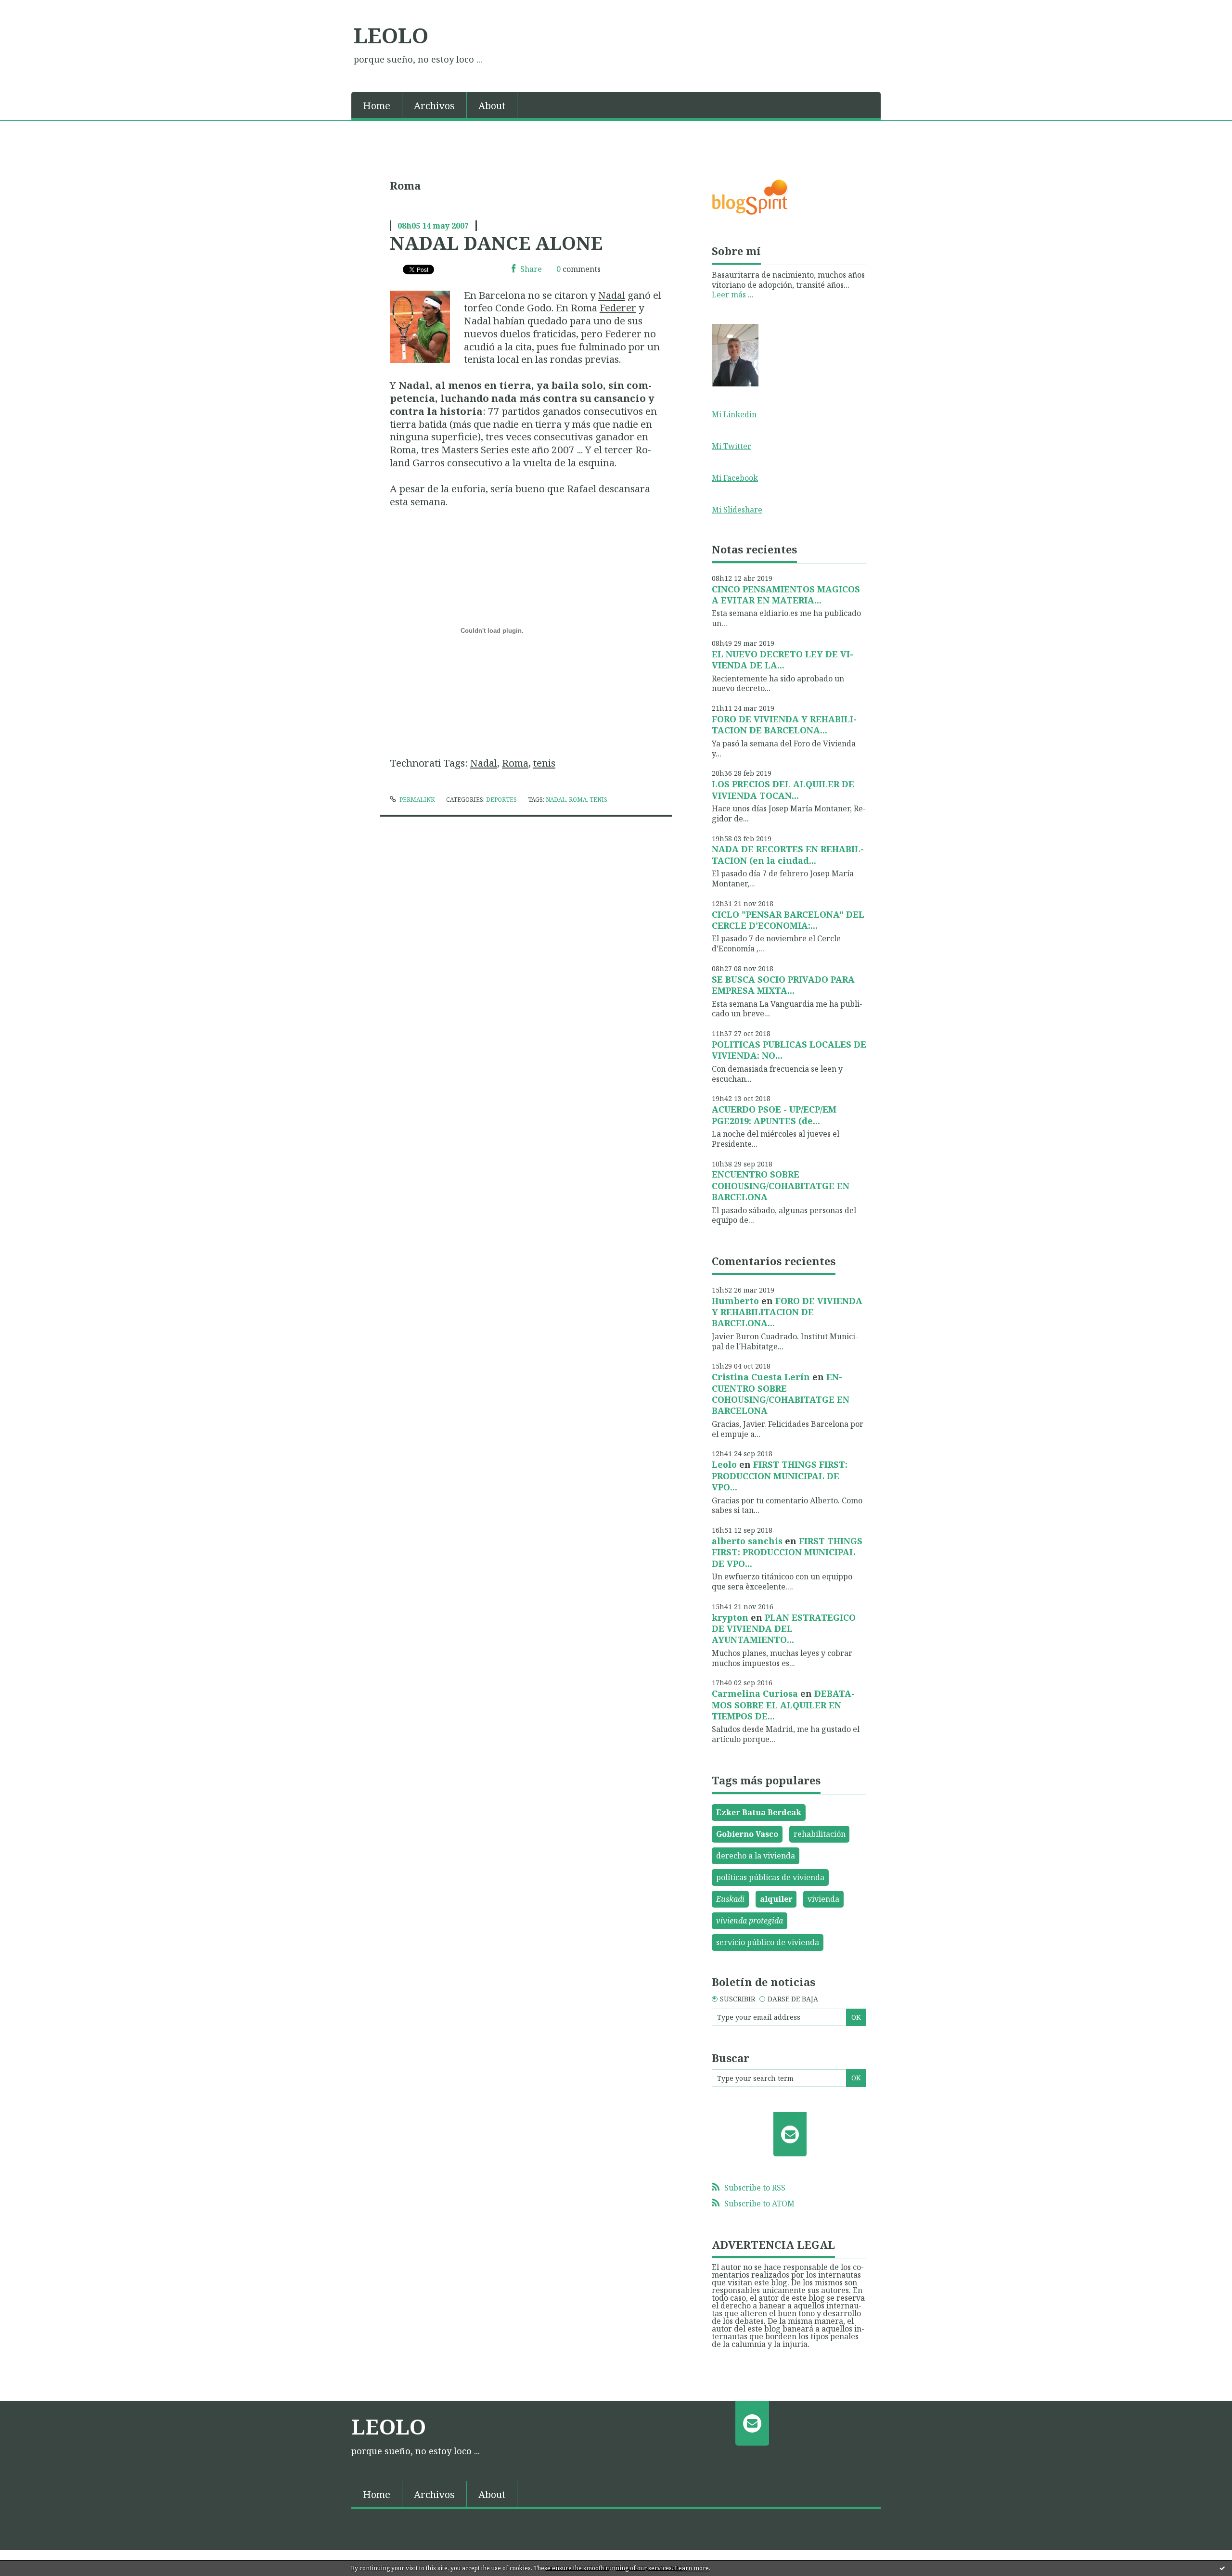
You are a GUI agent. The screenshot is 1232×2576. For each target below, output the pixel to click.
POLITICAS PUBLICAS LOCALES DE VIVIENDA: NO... (789, 1050)
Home (377, 106)
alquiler (776, 1899)
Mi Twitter (731, 446)
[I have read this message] (1222, 2568)
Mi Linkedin (734, 414)
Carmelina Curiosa (755, 1693)
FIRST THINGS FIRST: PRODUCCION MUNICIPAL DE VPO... (780, 1476)
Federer (618, 308)
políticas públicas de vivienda (770, 1877)
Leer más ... (733, 295)
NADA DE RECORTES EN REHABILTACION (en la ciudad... (788, 854)
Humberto (735, 1301)
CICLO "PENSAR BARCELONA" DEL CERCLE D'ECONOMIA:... (788, 920)
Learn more (692, 2568)
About (492, 106)
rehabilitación (820, 1834)
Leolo (724, 1464)
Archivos (434, 106)
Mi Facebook (735, 478)
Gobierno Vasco (747, 1834)
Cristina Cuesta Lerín (761, 1377)
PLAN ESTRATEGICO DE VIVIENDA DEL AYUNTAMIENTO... (784, 1629)
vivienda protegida (750, 1921)
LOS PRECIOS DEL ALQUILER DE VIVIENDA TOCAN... (783, 789)
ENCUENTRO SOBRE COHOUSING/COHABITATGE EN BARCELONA (781, 1185)
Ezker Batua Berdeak (759, 1812)
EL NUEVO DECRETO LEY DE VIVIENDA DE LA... (783, 660)
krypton (730, 1617)
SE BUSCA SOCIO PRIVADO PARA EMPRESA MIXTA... (783, 985)
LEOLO (391, 35)
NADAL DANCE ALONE (496, 243)
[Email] (790, 2134)
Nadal (612, 295)
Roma (515, 763)
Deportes (501, 800)
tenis (544, 763)
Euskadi (730, 1899)
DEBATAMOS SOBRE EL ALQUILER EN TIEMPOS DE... (783, 1705)
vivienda (823, 1899)
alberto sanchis (747, 1541)
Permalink (417, 800)
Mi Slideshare (737, 510)
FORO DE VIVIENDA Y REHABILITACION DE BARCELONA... (784, 724)
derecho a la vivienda (756, 1856)
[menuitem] (377, 105)
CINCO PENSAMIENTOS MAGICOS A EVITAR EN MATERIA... (786, 595)
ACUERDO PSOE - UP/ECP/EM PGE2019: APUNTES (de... (774, 1115)
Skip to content (32, 9)
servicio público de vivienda (768, 1942)
